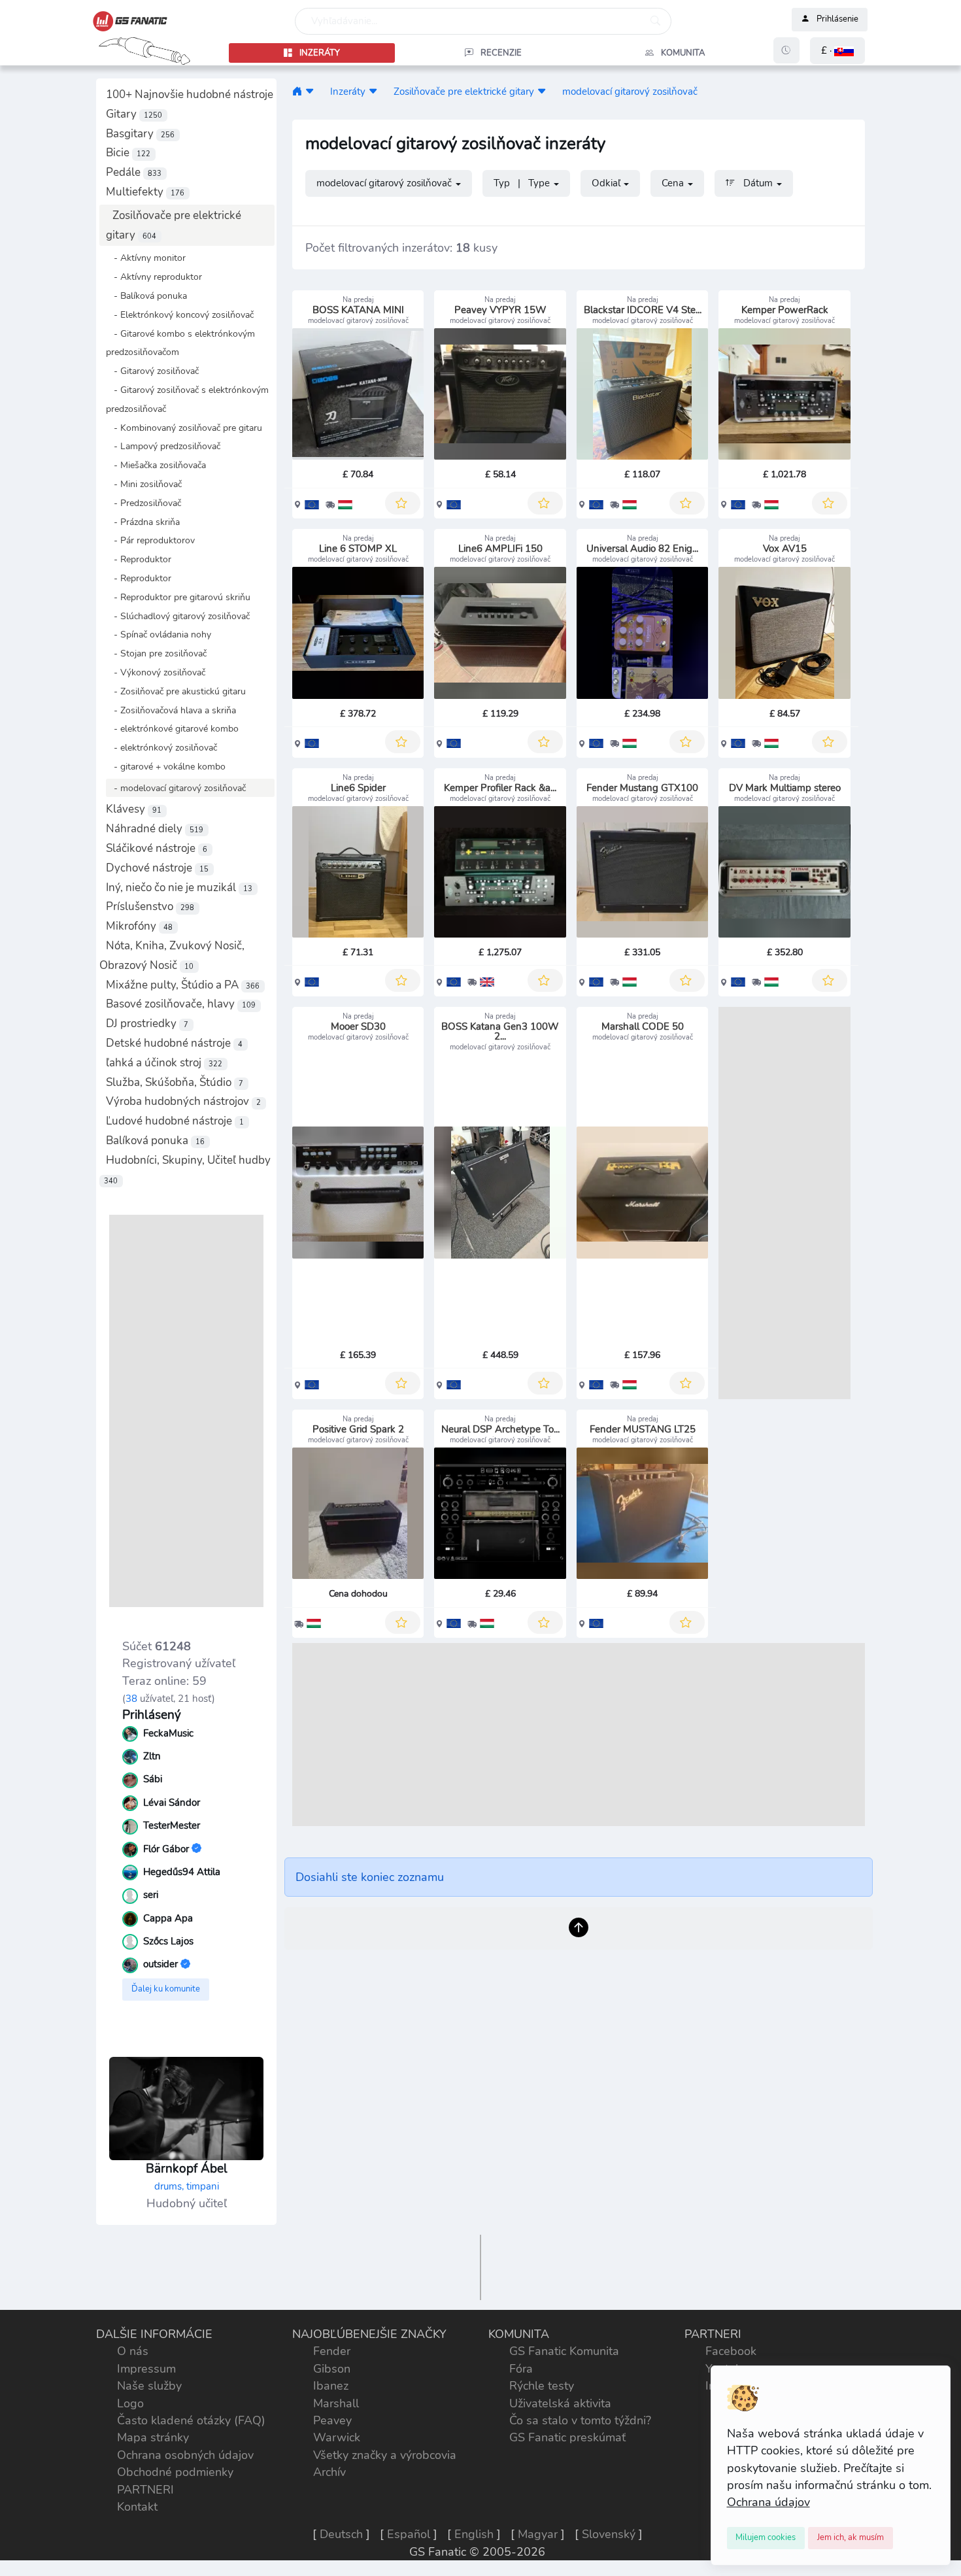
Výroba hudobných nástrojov (183, 1101)
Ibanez (331, 2386)
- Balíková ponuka (146, 296)
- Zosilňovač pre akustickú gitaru (176, 691)
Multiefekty (145, 192)
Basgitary (140, 134)
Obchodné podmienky (175, 2472)
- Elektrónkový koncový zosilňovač (180, 314)
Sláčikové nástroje (157, 848)
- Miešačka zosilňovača (156, 465)
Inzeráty (348, 91)
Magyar (538, 2534)
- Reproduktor (139, 559)
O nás (133, 2351)
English (474, 2534)
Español (409, 2534)
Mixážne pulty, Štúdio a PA (183, 985)
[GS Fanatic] (297, 91)
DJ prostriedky (147, 1024)
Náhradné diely (155, 829)
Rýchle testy (542, 2386)
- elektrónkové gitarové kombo (172, 728)
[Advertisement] (186, 1411)
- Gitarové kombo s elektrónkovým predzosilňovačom (180, 343)
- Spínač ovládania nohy (159, 634)
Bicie (128, 153)
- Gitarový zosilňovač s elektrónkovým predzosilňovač (187, 399)
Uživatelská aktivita (560, 2403)
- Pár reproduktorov (150, 540)
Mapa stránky (153, 2437)
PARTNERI (145, 2490)
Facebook (731, 2351)
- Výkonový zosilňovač (156, 672)
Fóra (521, 2369)
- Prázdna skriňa (143, 522)
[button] (837, 51)
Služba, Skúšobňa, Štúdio (175, 1082)
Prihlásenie (837, 20)
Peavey (332, 2420)
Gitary (134, 114)
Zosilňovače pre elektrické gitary (464, 91)
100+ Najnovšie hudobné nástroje (190, 94)
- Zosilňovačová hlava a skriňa (171, 710)
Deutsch (341, 2534)
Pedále (134, 172)
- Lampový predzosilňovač (163, 446)
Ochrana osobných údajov (185, 2455)
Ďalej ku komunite (166, 1989)
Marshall (336, 2403)
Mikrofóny (139, 926)
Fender (332, 2351)
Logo (130, 2403)
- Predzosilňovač (143, 503)
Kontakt (137, 2507)
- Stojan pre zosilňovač (156, 653)
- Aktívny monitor (146, 258)
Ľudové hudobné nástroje (175, 1121)
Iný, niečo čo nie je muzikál (179, 888)
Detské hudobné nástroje (174, 1043)
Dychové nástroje (157, 868)
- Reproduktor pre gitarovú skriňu (178, 597)
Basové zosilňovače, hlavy (181, 1004)
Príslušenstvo (150, 907)
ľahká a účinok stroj (164, 1063)
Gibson (332, 2369)
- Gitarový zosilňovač (152, 371)
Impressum (146, 2369)
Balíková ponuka (155, 1141)
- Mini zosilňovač (144, 484)
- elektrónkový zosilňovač (161, 747)
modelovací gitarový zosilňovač (630, 91)
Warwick (337, 2437)
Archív (329, 2472)
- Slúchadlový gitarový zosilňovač (178, 616)
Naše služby (149, 2386)
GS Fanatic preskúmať (567, 2437)
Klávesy (134, 809)
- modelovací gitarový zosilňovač (176, 788)
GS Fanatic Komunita (564, 2351)
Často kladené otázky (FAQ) (191, 2420)
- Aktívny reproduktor (154, 277)
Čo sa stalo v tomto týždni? (580, 2420)
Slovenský (609, 2534)
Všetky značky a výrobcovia (385, 2455)
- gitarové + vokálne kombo (166, 766)
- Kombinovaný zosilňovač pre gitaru (184, 428)
